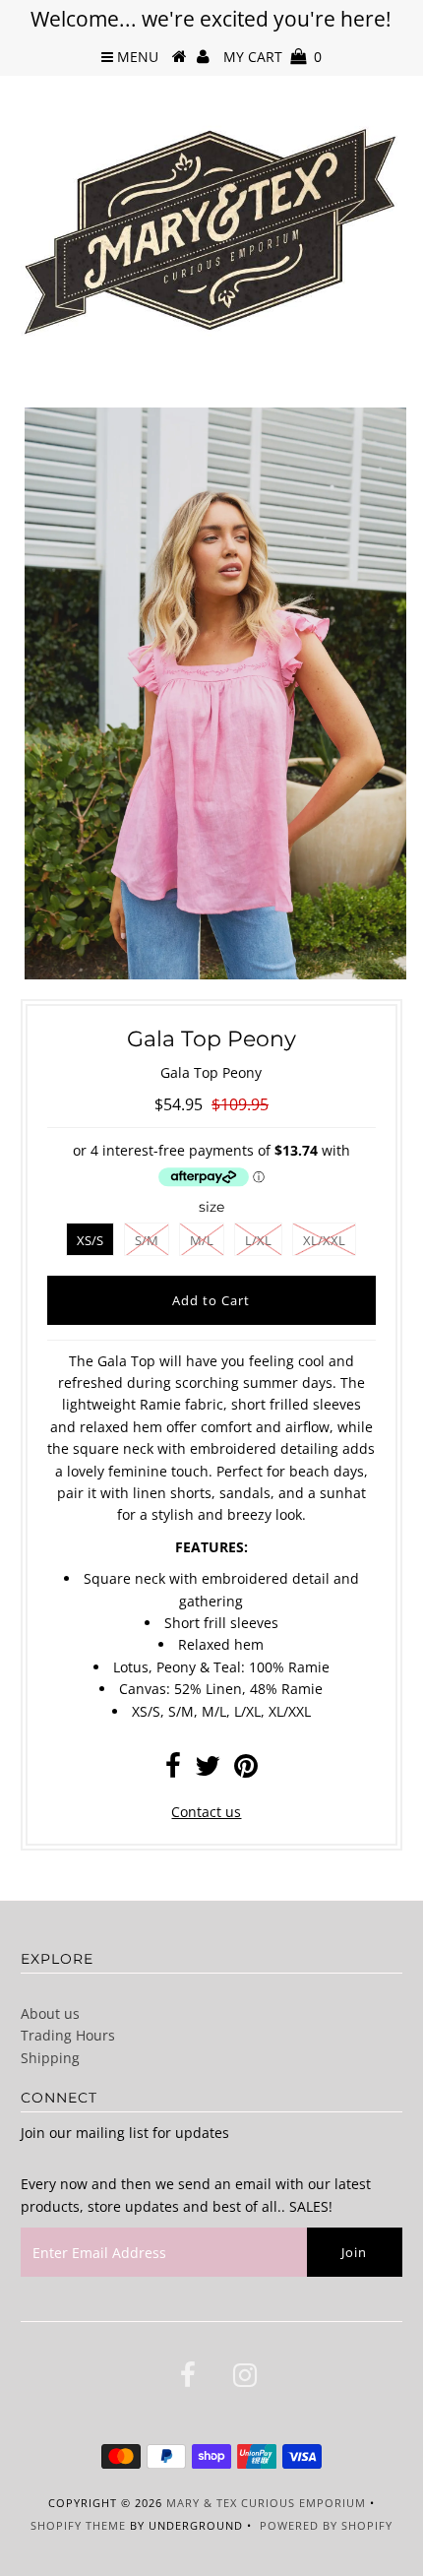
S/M (147, 1240)
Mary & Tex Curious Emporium (266, 2503)
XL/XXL (324, 1240)
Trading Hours (68, 2035)
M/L (202, 1240)
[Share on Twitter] (208, 1770)
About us (50, 2013)
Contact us (206, 1812)
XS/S (90, 1240)
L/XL (258, 1240)
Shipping (50, 2058)
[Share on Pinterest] (246, 1770)
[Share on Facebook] (173, 1770)
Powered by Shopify (326, 2525)
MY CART (272, 57)
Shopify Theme (78, 2525)
